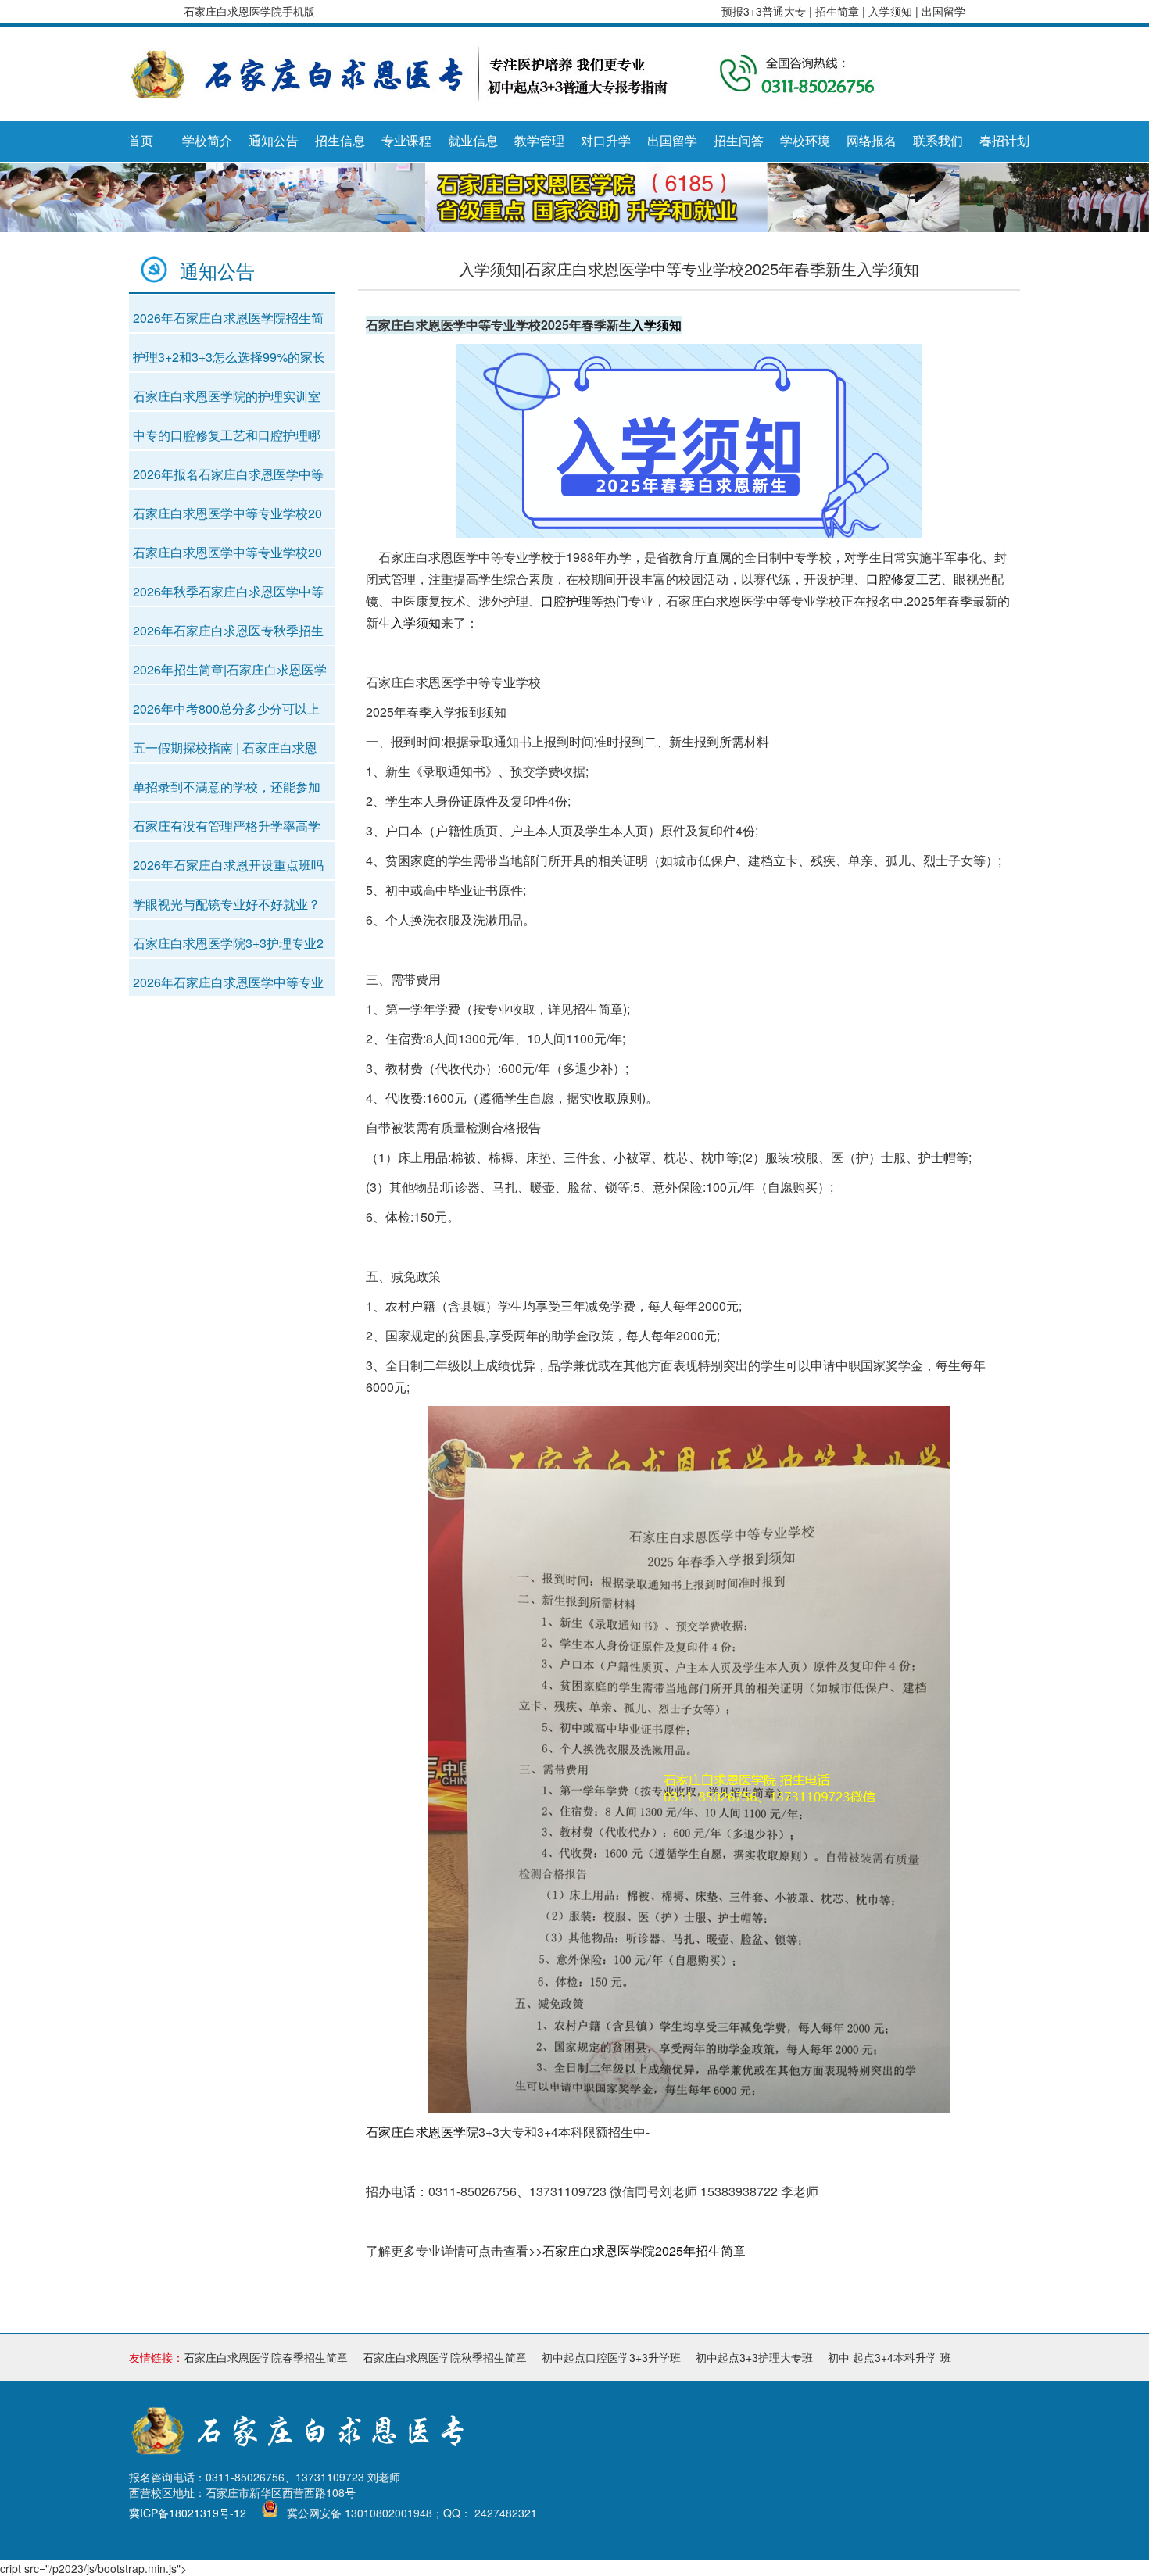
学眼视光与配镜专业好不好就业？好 (227, 907)
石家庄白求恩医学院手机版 (249, 11)
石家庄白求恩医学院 (422, 2132)
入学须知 (892, 11)
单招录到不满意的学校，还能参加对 (227, 790)
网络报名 (872, 141)
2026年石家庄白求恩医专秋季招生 (228, 630)
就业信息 (473, 141)
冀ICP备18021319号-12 (188, 2513)
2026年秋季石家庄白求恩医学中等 (228, 591)
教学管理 (539, 141)
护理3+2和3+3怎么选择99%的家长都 (229, 360)
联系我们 (938, 141)
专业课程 (406, 141)
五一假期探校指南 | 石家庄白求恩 (225, 748)
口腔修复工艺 (904, 579)
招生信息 (340, 141)
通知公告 (274, 141)
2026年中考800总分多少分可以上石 (226, 712)
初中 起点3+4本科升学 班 (889, 2357)
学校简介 (207, 141)
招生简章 (839, 11)
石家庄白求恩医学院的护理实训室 (227, 396)
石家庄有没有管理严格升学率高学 (227, 826)
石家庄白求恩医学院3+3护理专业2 (228, 943)
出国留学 (943, 11)
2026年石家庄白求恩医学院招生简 (228, 318)
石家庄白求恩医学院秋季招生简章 (445, 2357)
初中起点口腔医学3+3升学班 (611, 2357)
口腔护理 (566, 601)
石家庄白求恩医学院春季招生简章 (266, 2357)
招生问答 (739, 141)
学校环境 (805, 141)
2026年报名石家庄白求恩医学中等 (228, 474)
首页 (141, 141)
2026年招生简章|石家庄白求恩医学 (230, 669)
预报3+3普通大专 (764, 11)
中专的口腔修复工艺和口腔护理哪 (227, 435)
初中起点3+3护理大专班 (754, 2357)
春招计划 (1004, 141)
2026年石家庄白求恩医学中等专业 (228, 982)
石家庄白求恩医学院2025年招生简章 (644, 2250)
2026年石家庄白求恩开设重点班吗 (228, 865)
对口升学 (606, 141)
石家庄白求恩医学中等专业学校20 (227, 513)
